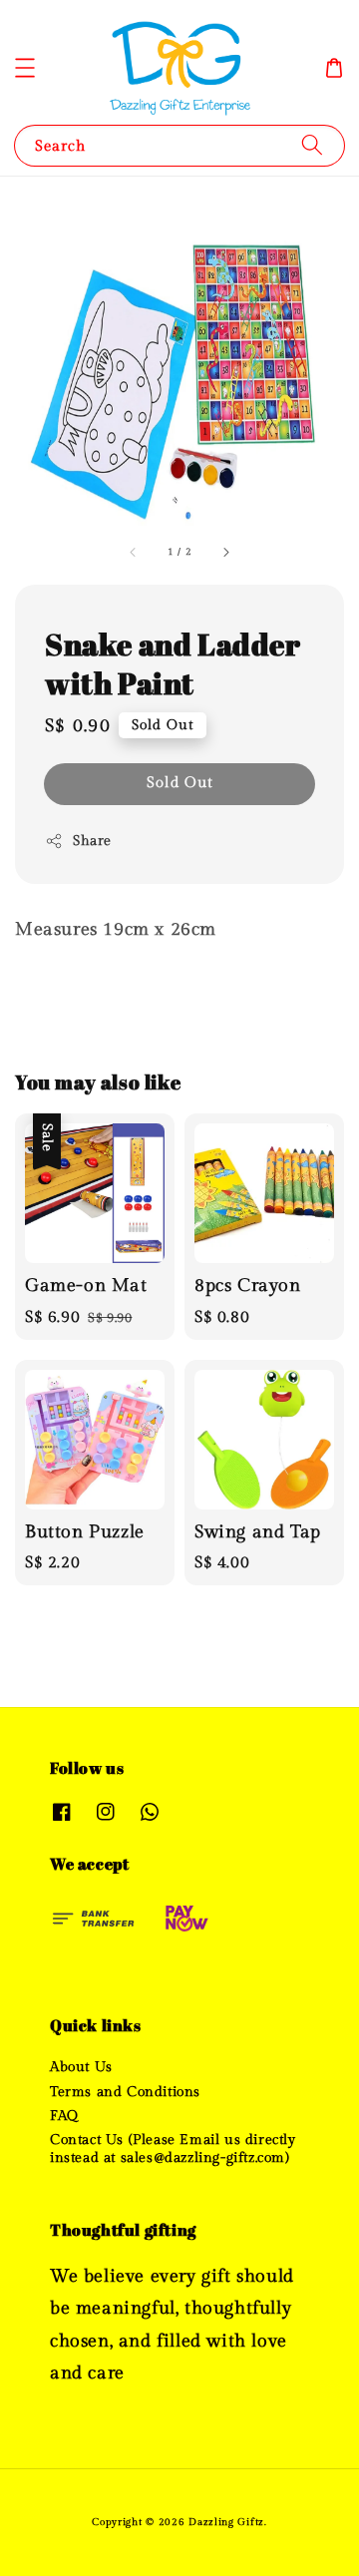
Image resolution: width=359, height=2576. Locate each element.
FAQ (64, 2116)
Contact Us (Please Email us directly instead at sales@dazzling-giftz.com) (173, 2149)
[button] (25, 68)
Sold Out (180, 783)
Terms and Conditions (125, 2092)
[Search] (312, 145)
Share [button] (92, 841)
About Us (81, 2067)
